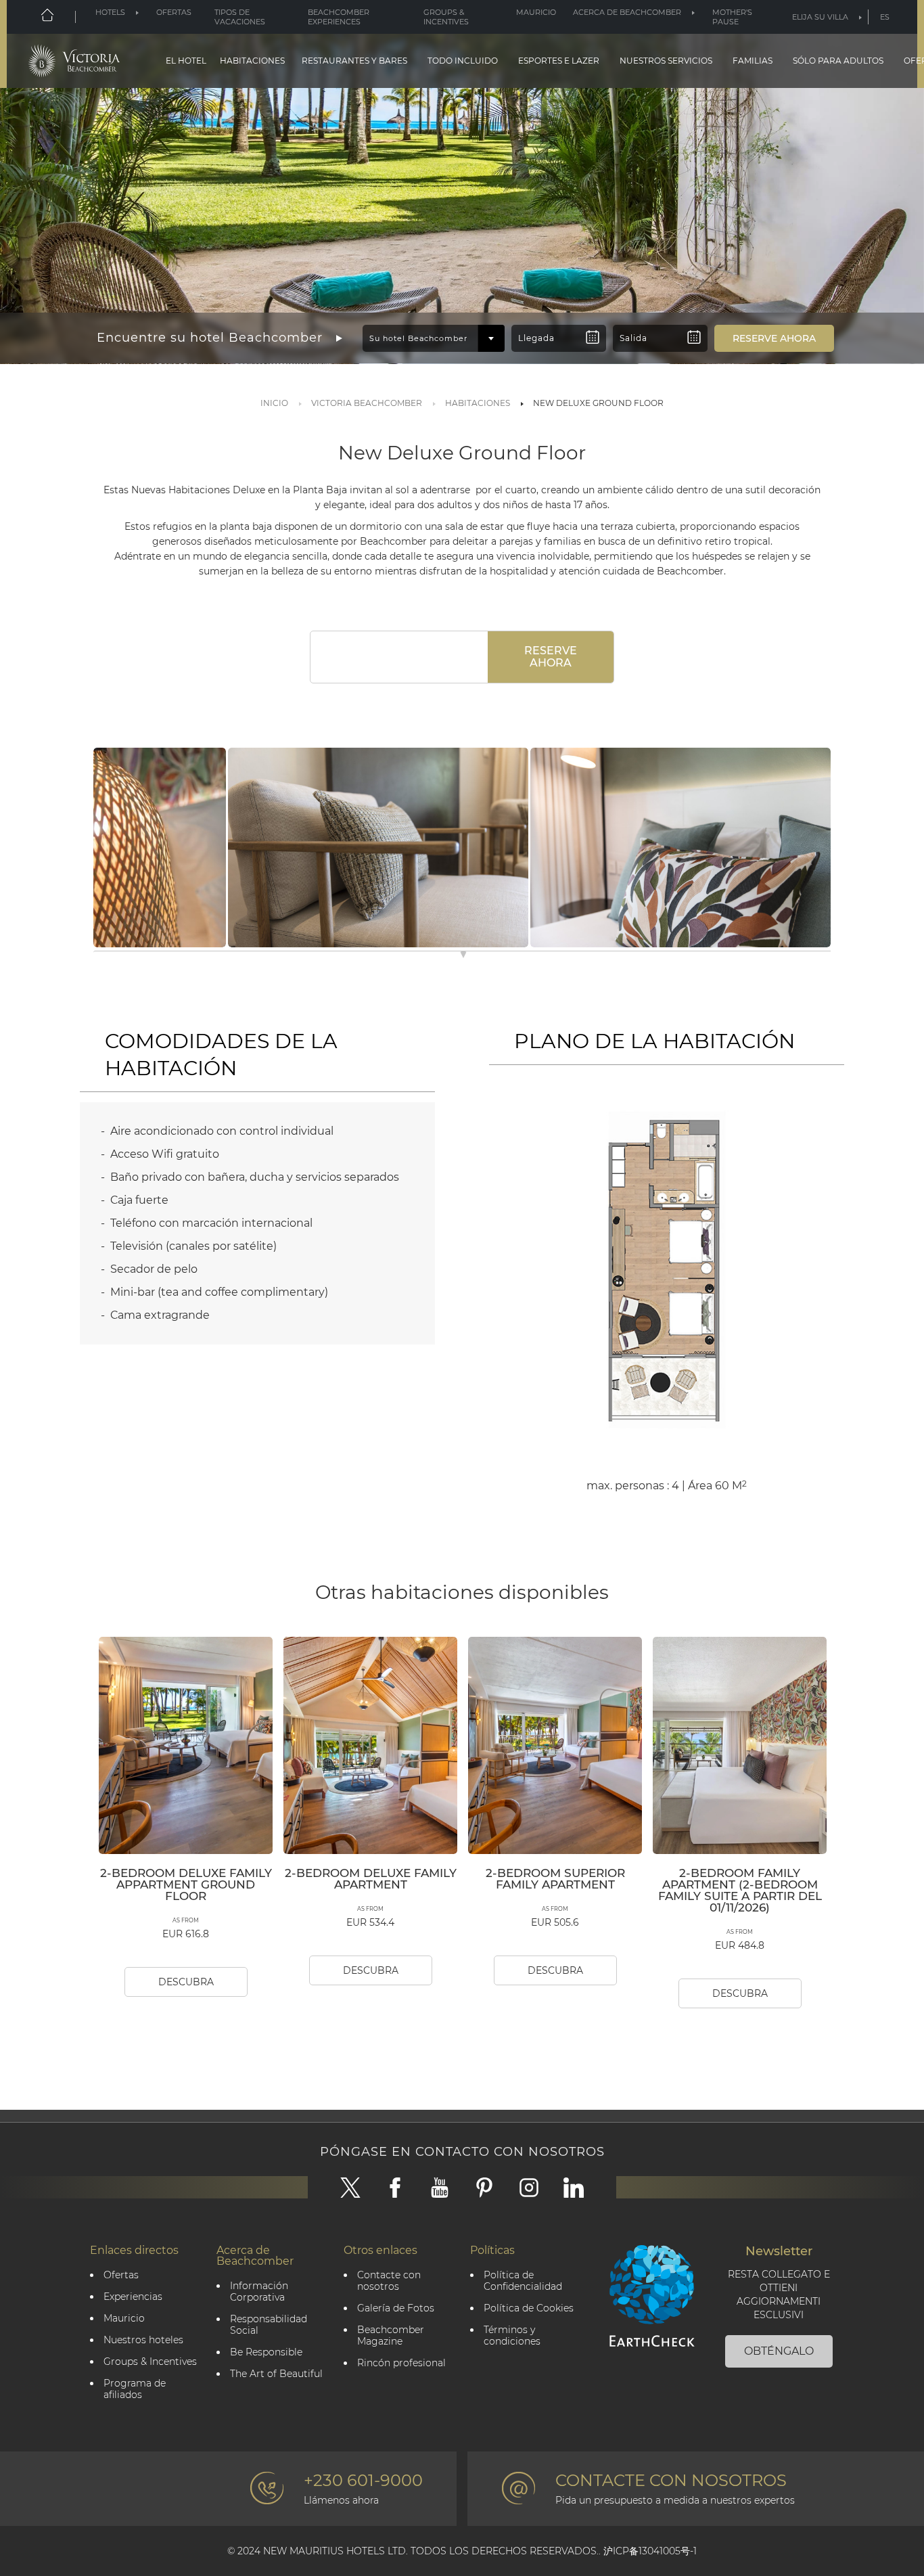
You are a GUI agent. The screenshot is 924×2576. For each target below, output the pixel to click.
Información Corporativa (259, 2292)
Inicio (274, 403)
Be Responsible (266, 2352)
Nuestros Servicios (666, 61)
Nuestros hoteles (143, 2340)
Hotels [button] (110, 12)
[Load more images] (463, 956)
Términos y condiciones (512, 2336)
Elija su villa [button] (820, 17)
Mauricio (536, 12)
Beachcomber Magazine (391, 2336)
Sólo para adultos (838, 61)
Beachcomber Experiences (339, 17)
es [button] (885, 17)
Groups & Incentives (446, 17)
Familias (753, 61)
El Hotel (186, 61)
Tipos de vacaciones (240, 17)
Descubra (186, 1982)
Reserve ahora (551, 657)
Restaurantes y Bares (354, 61)
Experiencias (133, 2297)
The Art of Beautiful (276, 2374)
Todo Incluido (463, 61)
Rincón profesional (401, 2363)
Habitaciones (252, 61)
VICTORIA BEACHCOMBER (367, 403)
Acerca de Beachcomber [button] (627, 12)
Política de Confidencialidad (523, 2281)
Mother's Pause (732, 17)
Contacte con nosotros (389, 2281)
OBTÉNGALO (779, 2351)
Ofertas (174, 12)
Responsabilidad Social (269, 2325)
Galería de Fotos (396, 2308)
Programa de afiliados (135, 2389)
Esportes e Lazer (559, 61)
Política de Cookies (529, 2308)
